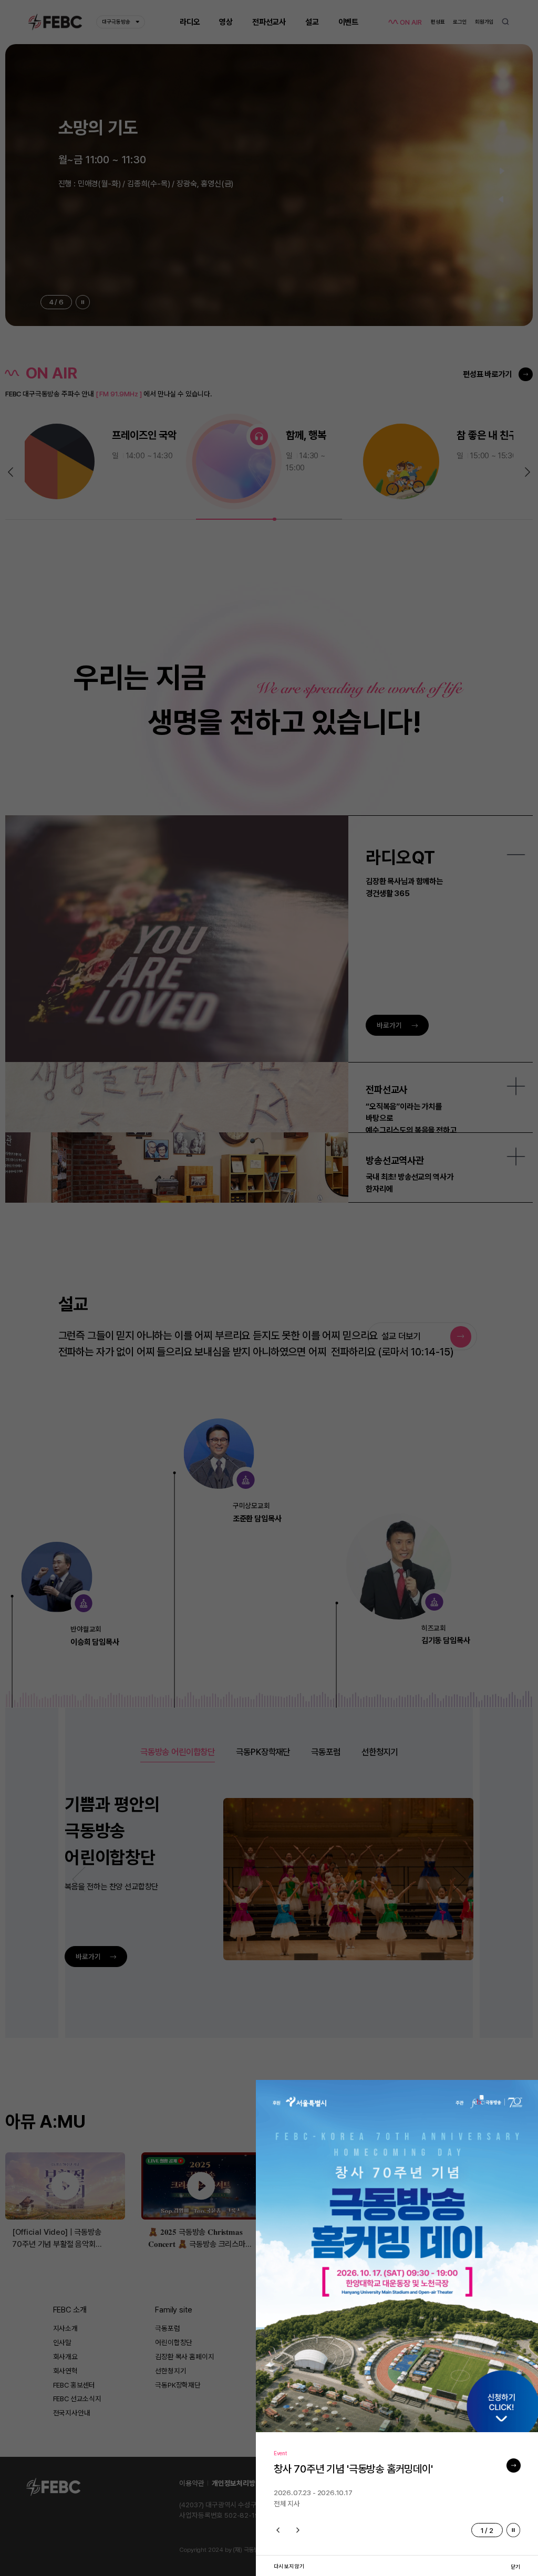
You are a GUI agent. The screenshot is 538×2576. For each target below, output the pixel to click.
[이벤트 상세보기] (514, 2465)
